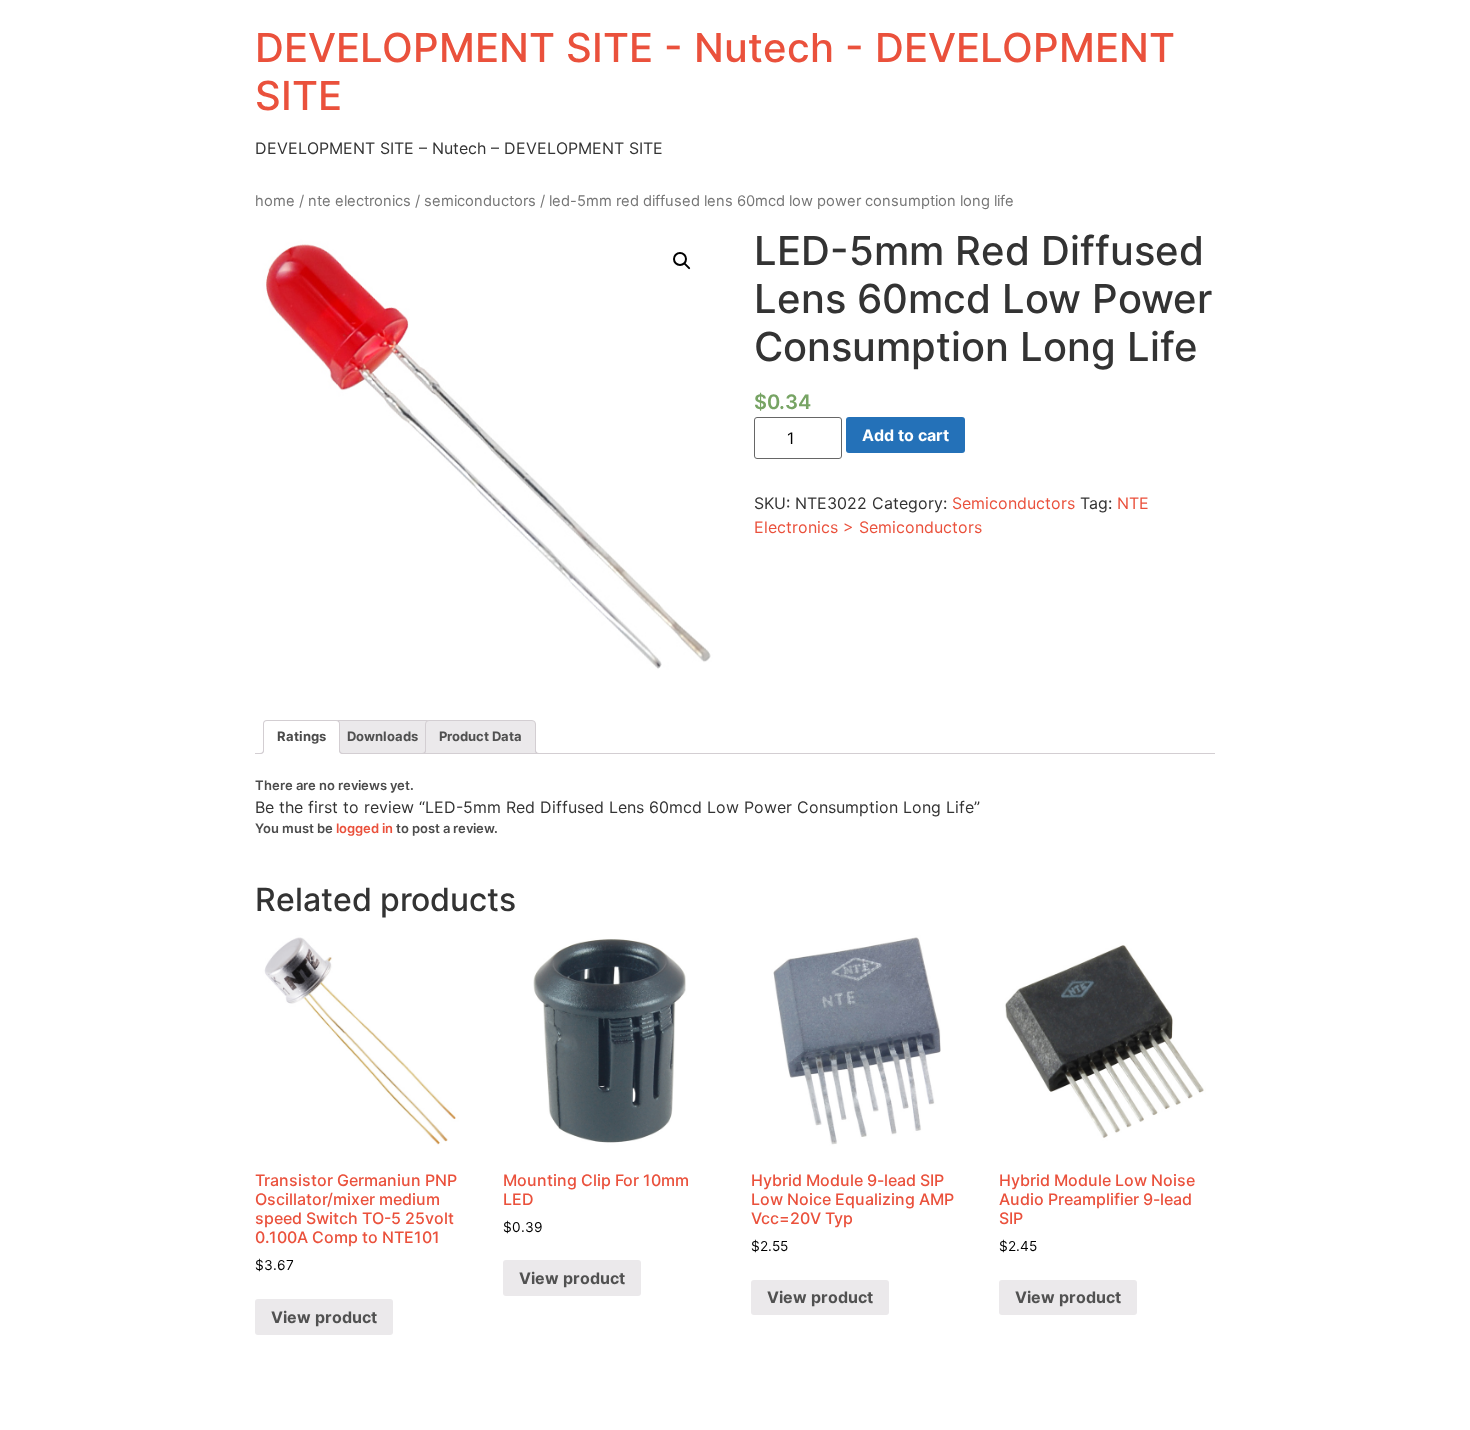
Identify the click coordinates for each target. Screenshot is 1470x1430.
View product (324, 1317)
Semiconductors (480, 201)
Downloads (382, 736)
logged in (364, 828)
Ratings (301, 736)
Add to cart (905, 435)
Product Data (480, 736)
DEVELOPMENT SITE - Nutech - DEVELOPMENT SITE (715, 71)
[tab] (301, 737)
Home (275, 201)
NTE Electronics (359, 201)
